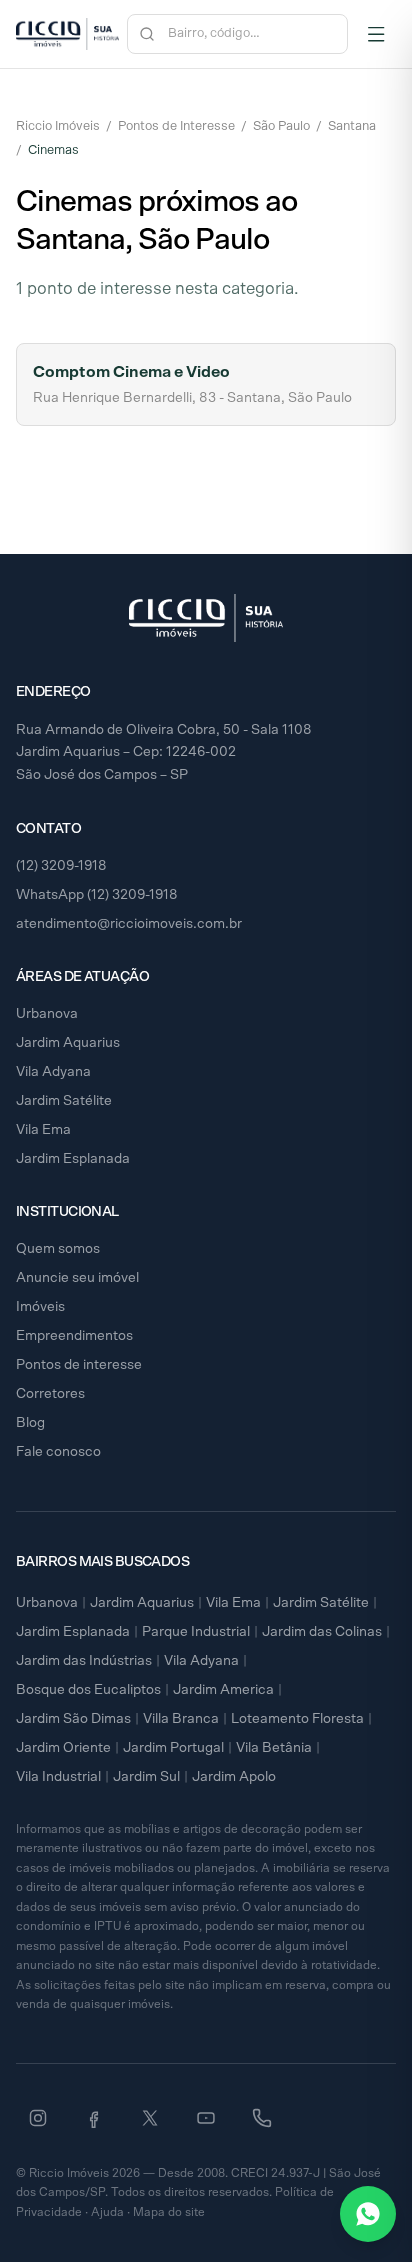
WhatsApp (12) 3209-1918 (97, 895)
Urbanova (47, 1014)
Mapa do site (169, 2212)
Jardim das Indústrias (84, 1661)
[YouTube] (206, 2118)
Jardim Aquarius (68, 1043)
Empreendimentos (74, 1336)
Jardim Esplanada (73, 1159)
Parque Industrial (196, 1632)
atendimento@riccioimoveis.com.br (129, 924)
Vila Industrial (58, 1777)
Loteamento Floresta (297, 1719)
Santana (352, 126)
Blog (30, 1423)
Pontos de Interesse (176, 126)
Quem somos (58, 1249)
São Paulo (281, 126)
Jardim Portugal (173, 1748)
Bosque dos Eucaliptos (88, 1690)
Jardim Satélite (64, 1101)
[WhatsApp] (368, 2214)
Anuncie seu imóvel (77, 1278)
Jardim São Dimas (73, 1719)
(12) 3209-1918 (61, 866)
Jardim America (223, 1690)
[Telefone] (262, 2118)
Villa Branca (181, 1719)
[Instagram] (38, 2118)
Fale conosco (58, 1452)
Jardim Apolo (234, 1777)
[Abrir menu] (376, 34)
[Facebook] (94, 2118)
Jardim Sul (146, 1777)
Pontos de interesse (79, 1365)
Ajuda (107, 2212)
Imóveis (40, 1307)
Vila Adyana (53, 1072)
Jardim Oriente (63, 1748)
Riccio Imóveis (58, 126)
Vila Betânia (274, 1748)
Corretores (50, 1394)
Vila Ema (43, 1130)
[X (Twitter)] (150, 2118)
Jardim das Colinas (322, 1632)
